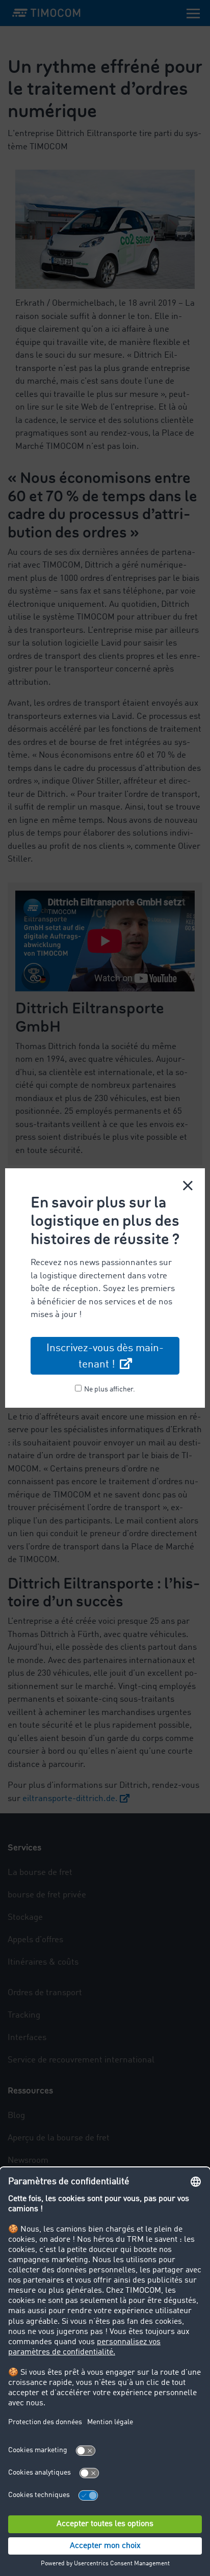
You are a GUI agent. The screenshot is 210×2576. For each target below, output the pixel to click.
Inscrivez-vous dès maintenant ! (105, 1357)
